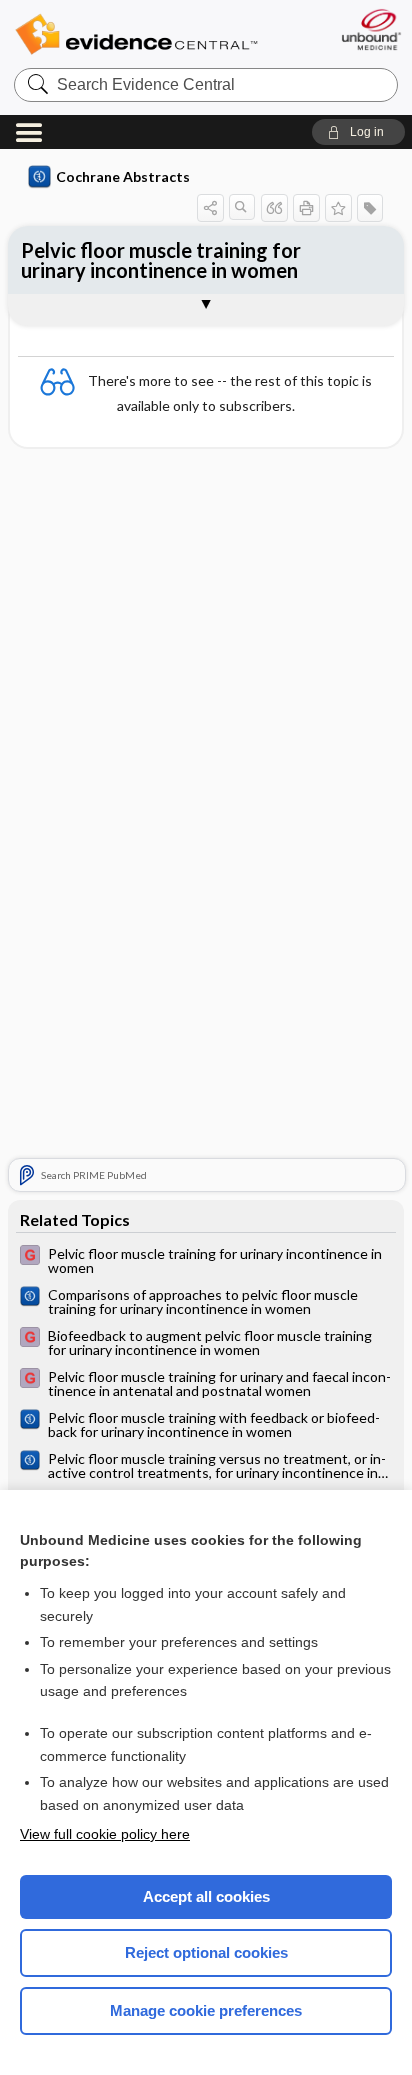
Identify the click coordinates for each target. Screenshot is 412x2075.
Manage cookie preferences (206, 2010)
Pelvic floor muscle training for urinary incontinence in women (161, 260)
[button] (358, 132)
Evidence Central (136, 34)
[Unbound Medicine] (370, 29)
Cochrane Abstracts (123, 176)
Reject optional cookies (206, 1952)
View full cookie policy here (105, 1834)
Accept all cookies (206, 1896)
